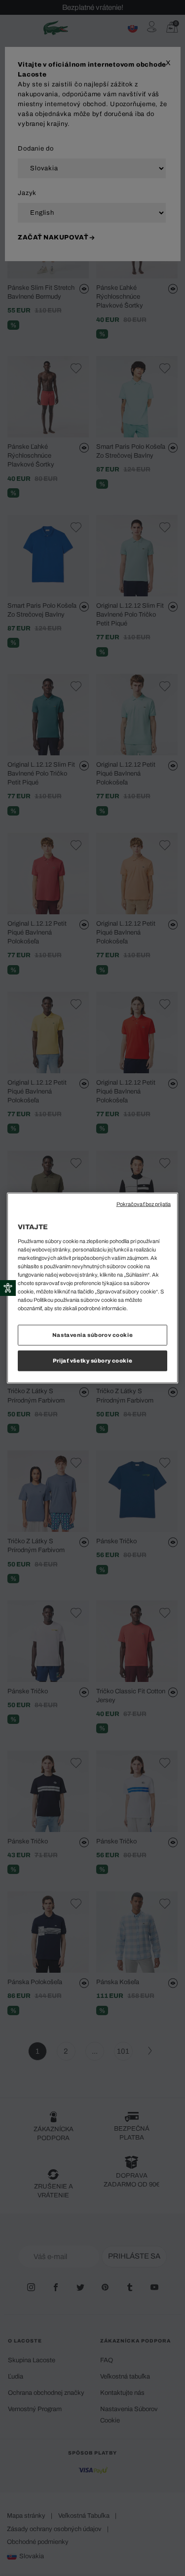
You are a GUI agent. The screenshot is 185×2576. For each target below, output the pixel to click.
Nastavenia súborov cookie (92, 1335)
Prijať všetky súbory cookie (92, 1361)
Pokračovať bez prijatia (144, 1204)
